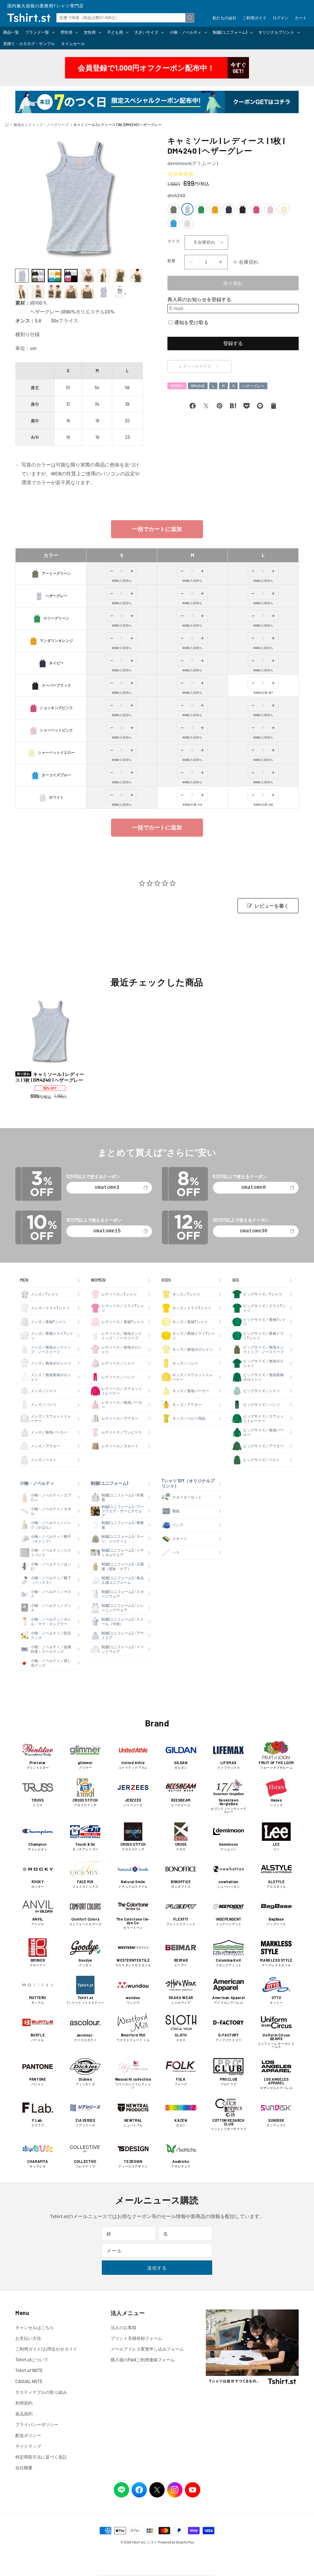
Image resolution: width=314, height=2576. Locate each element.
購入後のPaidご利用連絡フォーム (143, 2360)
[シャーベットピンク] (270, 209)
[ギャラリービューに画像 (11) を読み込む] (54, 292)
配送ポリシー (28, 2435)
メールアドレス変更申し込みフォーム (147, 2349)
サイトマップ (28, 2446)
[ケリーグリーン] (201, 209)
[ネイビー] (229, 209)
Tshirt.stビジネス (145, 2542)
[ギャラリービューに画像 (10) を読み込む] (38, 292)
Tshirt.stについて (32, 2360)
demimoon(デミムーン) (193, 163)
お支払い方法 (28, 2338)
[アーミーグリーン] (174, 209)
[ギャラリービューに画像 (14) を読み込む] (103, 292)
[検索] (190, 17)
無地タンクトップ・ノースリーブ (41, 125)
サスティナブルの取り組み (41, 2392)
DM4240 (198, 386)
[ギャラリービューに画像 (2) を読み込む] (38, 276)
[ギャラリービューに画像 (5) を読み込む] (87, 276)
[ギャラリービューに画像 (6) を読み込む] (103, 276)
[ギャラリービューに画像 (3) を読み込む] (54, 276)
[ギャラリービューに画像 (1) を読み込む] (22, 276)
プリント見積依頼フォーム (136, 2338)
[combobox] (125, 18)
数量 (172, 261)
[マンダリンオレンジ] (215, 209)
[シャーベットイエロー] (284, 209)
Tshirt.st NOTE (29, 2370)
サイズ (174, 241)
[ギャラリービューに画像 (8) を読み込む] (136, 276)
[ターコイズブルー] (174, 223)
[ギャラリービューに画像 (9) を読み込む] (22, 292)
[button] (40, 32)
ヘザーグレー (253, 386)
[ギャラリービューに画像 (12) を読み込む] (71, 292)
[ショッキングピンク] (256, 209)
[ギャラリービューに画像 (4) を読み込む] (71, 276)
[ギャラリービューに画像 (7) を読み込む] (120, 276)
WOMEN (177, 386)
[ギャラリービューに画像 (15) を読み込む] (120, 292)
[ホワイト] (187, 223)
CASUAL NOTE (29, 2381)
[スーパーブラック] (243, 209)
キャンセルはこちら (35, 2327)
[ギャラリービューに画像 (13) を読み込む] (87, 292)
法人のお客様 (124, 2327)
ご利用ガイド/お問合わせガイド (46, 2349)
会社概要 (24, 2468)
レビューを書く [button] (272, 906)
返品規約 (24, 2414)
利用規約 (24, 2403)
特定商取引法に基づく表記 (41, 2457)
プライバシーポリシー (37, 2424)
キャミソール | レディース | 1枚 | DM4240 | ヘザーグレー (50, 1077)
